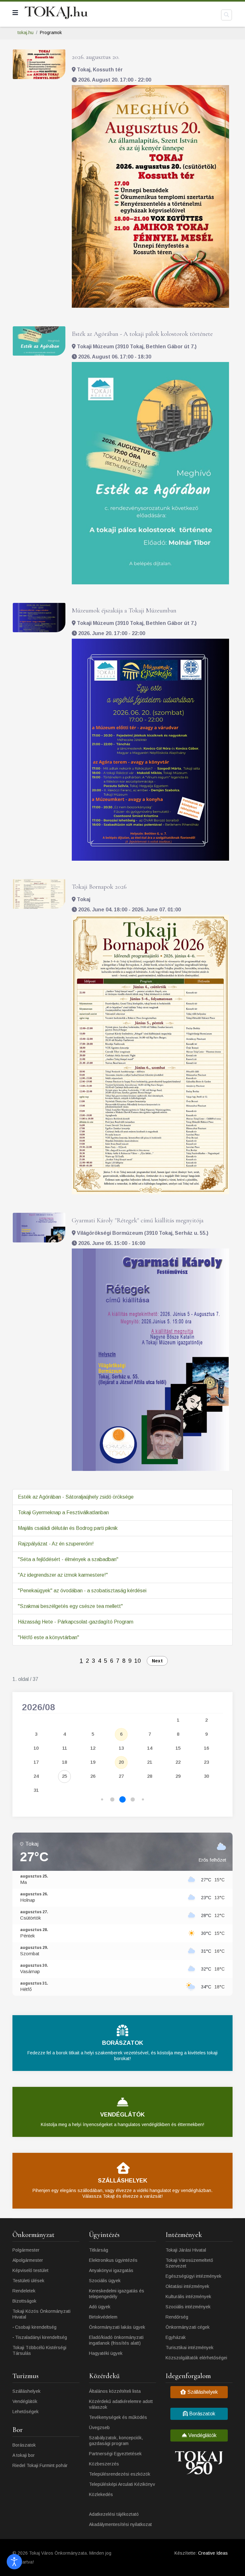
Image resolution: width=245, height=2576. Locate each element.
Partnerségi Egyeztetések (115, 2454)
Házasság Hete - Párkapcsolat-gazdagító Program (76, 1622)
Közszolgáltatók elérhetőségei (196, 2358)
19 (93, 1762)
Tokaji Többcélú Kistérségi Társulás (39, 2350)
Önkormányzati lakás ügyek (117, 2327)
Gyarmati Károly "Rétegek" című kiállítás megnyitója (138, 1220)
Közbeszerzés (104, 2464)
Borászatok (24, 2445)
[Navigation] (15, 13)
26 (93, 1776)
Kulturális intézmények (188, 2297)
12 (93, 1748)
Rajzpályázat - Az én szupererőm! (56, 1544)
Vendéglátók (25, 2401)
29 (178, 1776)
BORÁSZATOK (123, 2043)
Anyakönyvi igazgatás (111, 2270)
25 (64, 1776)
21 (150, 1762)
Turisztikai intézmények (189, 2348)
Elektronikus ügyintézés (113, 2260)
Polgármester (26, 2250)
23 (206, 1762)
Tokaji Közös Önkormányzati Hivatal (41, 2314)
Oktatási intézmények (187, 2286)
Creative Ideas (213, 2553)
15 (178, 1748)
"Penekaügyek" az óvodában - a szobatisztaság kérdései (82, 1591)
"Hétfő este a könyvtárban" (48, 1637)
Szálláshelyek (26, 2391)
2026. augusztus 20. (96, 57)
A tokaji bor (24, 2455)
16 (206, 1748)
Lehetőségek (26, 2412)
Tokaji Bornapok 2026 (99, 887)
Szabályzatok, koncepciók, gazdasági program (116, 2441)
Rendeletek (24, 2291)
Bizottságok (24, 2301)
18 (64, 1762)
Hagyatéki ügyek (106, 2353)
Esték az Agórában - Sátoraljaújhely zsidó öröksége (76, 1497)
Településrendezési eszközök (120, 2474)
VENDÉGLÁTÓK (122, 2115)
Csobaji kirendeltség (36, 2327)
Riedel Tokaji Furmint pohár (40, 2465)
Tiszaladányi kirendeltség (41, 2337)
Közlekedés (101, 2494)
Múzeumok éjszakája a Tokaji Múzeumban (124, 611)
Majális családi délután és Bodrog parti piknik (68, 1528)
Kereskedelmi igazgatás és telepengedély (117, 2294)
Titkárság (99, 2250)
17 (36, 1762)
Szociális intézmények (188, 2307)
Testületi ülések (28, 2281)
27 (121, 1776)
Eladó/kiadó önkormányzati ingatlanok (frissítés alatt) (116, 2340)
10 (137, 1661)
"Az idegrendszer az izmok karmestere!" (63, 1575)
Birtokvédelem (103, 2317)
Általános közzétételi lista (115, 2391)
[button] (102, 1800)
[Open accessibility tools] (14, 2562)
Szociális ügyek (105, 2281)
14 (150, 1748)
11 (65, 1748)
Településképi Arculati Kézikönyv (122, 2484)
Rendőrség (177, 2317)
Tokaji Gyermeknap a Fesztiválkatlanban (63, 1512)
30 (206, 1776)
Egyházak (176, 2337)
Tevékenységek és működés (118, 2417)
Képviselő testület (30, 2270)
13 (121, 1748)
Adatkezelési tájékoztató (114, 2514)
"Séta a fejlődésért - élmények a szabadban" (68, 1559)
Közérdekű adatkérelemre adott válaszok (121, 2404)
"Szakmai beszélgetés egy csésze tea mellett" (70, 1606)
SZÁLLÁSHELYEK (123, 2181)
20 (121, 1762)
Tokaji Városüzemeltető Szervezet (189, 2263)
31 (36, 1790)
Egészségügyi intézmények (193, 2276)
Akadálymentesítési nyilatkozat (120, 2524)
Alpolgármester (28, 2260)
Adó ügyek (100, 2307)
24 (36, 1776)
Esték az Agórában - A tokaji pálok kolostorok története (142, 334)
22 (178, 1762)
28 (150, 1776)
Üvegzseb (99, 2428)
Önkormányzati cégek (188, 2327)
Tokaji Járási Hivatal (186, 2250)
